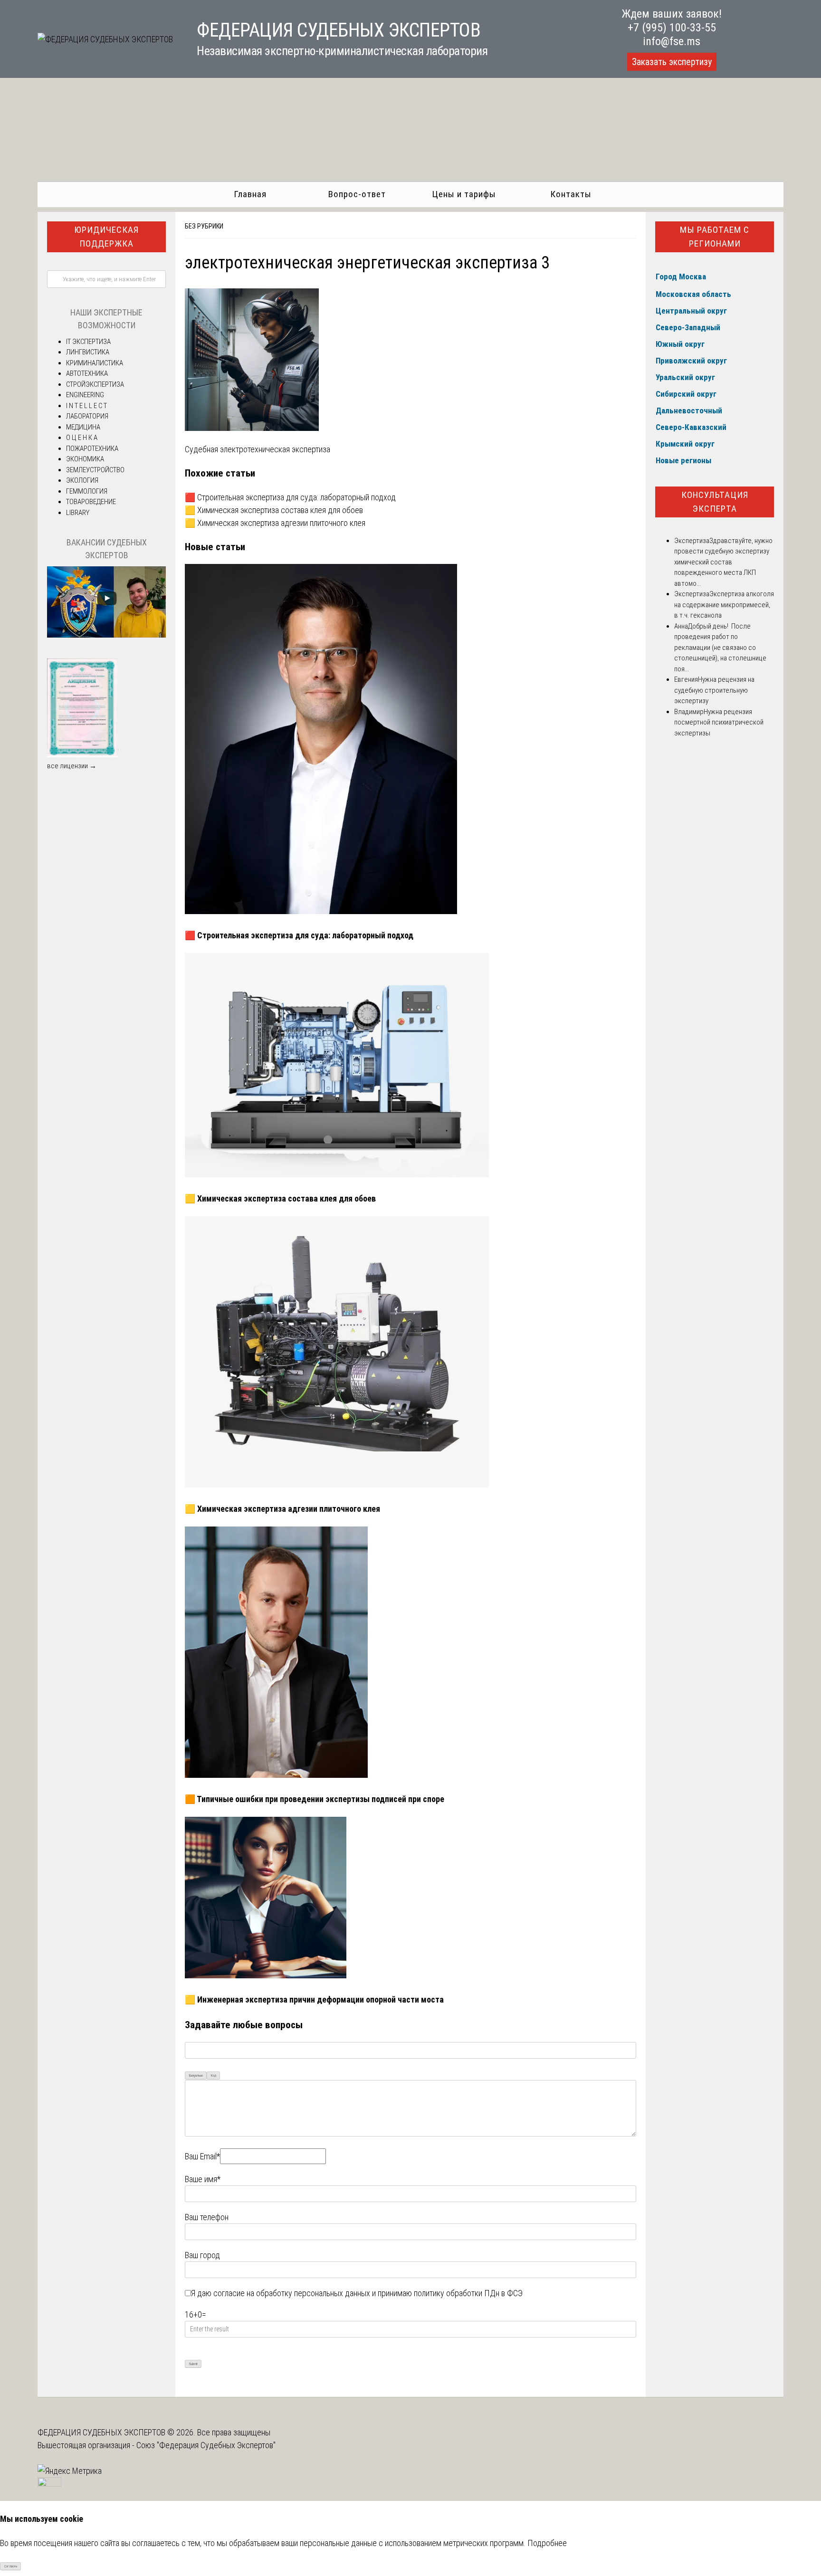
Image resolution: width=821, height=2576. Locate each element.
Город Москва (681, 277)
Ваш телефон (207, 2217)
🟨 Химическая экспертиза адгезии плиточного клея (275, 523)
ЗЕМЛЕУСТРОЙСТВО (95, 470)
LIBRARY (78, 513)
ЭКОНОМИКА (85, 459)
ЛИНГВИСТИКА (88, 352)
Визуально (196, 2075)
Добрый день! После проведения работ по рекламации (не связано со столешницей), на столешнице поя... (720, 648)
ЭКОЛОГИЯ (82, 480)
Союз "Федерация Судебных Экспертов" (206, 2445)
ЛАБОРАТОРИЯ (87, 416)
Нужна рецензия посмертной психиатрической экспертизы (719, 722)
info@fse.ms (672, 41)
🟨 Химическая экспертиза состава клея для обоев (274, 510)
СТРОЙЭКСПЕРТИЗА (95, 384)
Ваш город (202, 2255)
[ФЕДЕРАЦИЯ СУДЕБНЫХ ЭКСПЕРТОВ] (105, 39)
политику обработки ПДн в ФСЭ (468, 2293)
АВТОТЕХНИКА (87, 373)
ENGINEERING (85, 395)
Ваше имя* (203, 2179)
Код (214, 2075)
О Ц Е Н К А (82, 438)
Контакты (571, 194)
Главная (250, 194)
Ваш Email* (202, 2156)
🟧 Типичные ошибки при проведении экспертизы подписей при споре (315, 1799)
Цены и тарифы (464, 194)
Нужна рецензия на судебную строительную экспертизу (714, 690)
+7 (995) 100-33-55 (672, 28)
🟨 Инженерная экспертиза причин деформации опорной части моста (314, 1999)
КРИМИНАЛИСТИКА (95, 363)
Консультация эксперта (715, 502)
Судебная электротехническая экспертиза (258, 449)
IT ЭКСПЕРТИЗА (88, 342)
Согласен (11, 2566)
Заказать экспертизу (672, 62)
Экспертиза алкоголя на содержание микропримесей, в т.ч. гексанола (724, 605)
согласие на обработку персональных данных (292, 2293)
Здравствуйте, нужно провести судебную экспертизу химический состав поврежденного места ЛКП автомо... (723, 562)
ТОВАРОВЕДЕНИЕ (91, 502)
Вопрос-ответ (357, 194)
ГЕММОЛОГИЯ (87, 491)
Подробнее (547, 2543)
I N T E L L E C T (86, 406)
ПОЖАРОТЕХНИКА (92, 448)
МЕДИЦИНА (83, 427)
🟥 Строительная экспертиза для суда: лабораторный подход (290, 497)
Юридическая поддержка (106, 237)
